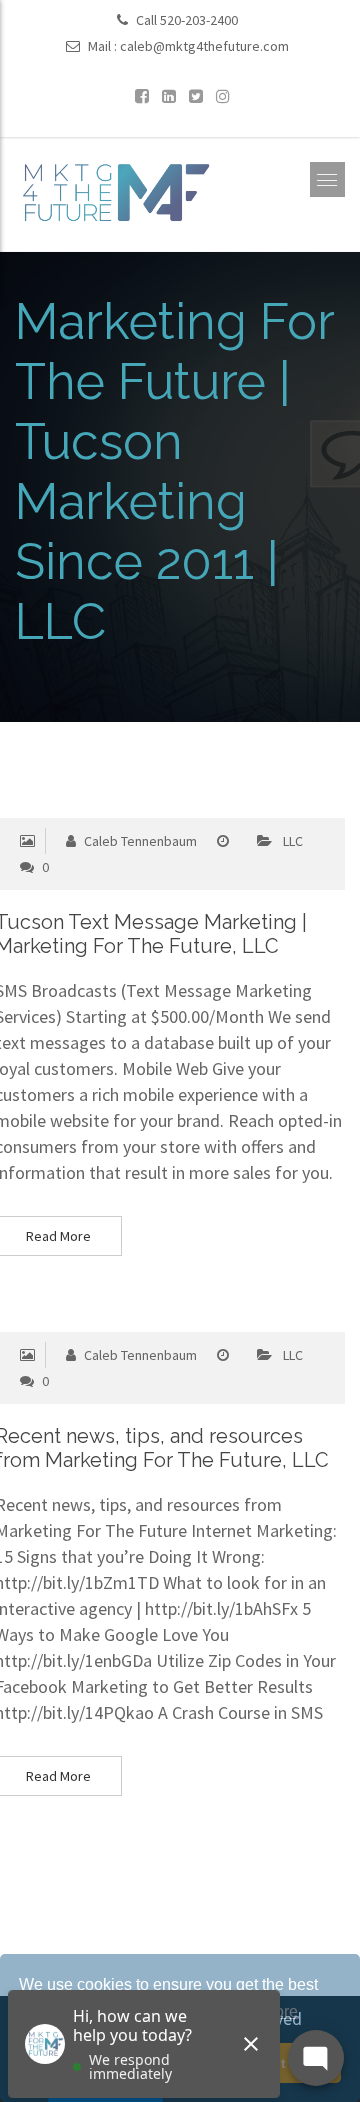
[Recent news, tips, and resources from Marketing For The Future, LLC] (132, 1319)
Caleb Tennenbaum (139, 841)
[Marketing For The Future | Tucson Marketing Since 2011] (115, 191)
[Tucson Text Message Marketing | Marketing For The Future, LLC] (132, 805)
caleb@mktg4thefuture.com (204, 46)
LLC (293, 841)
